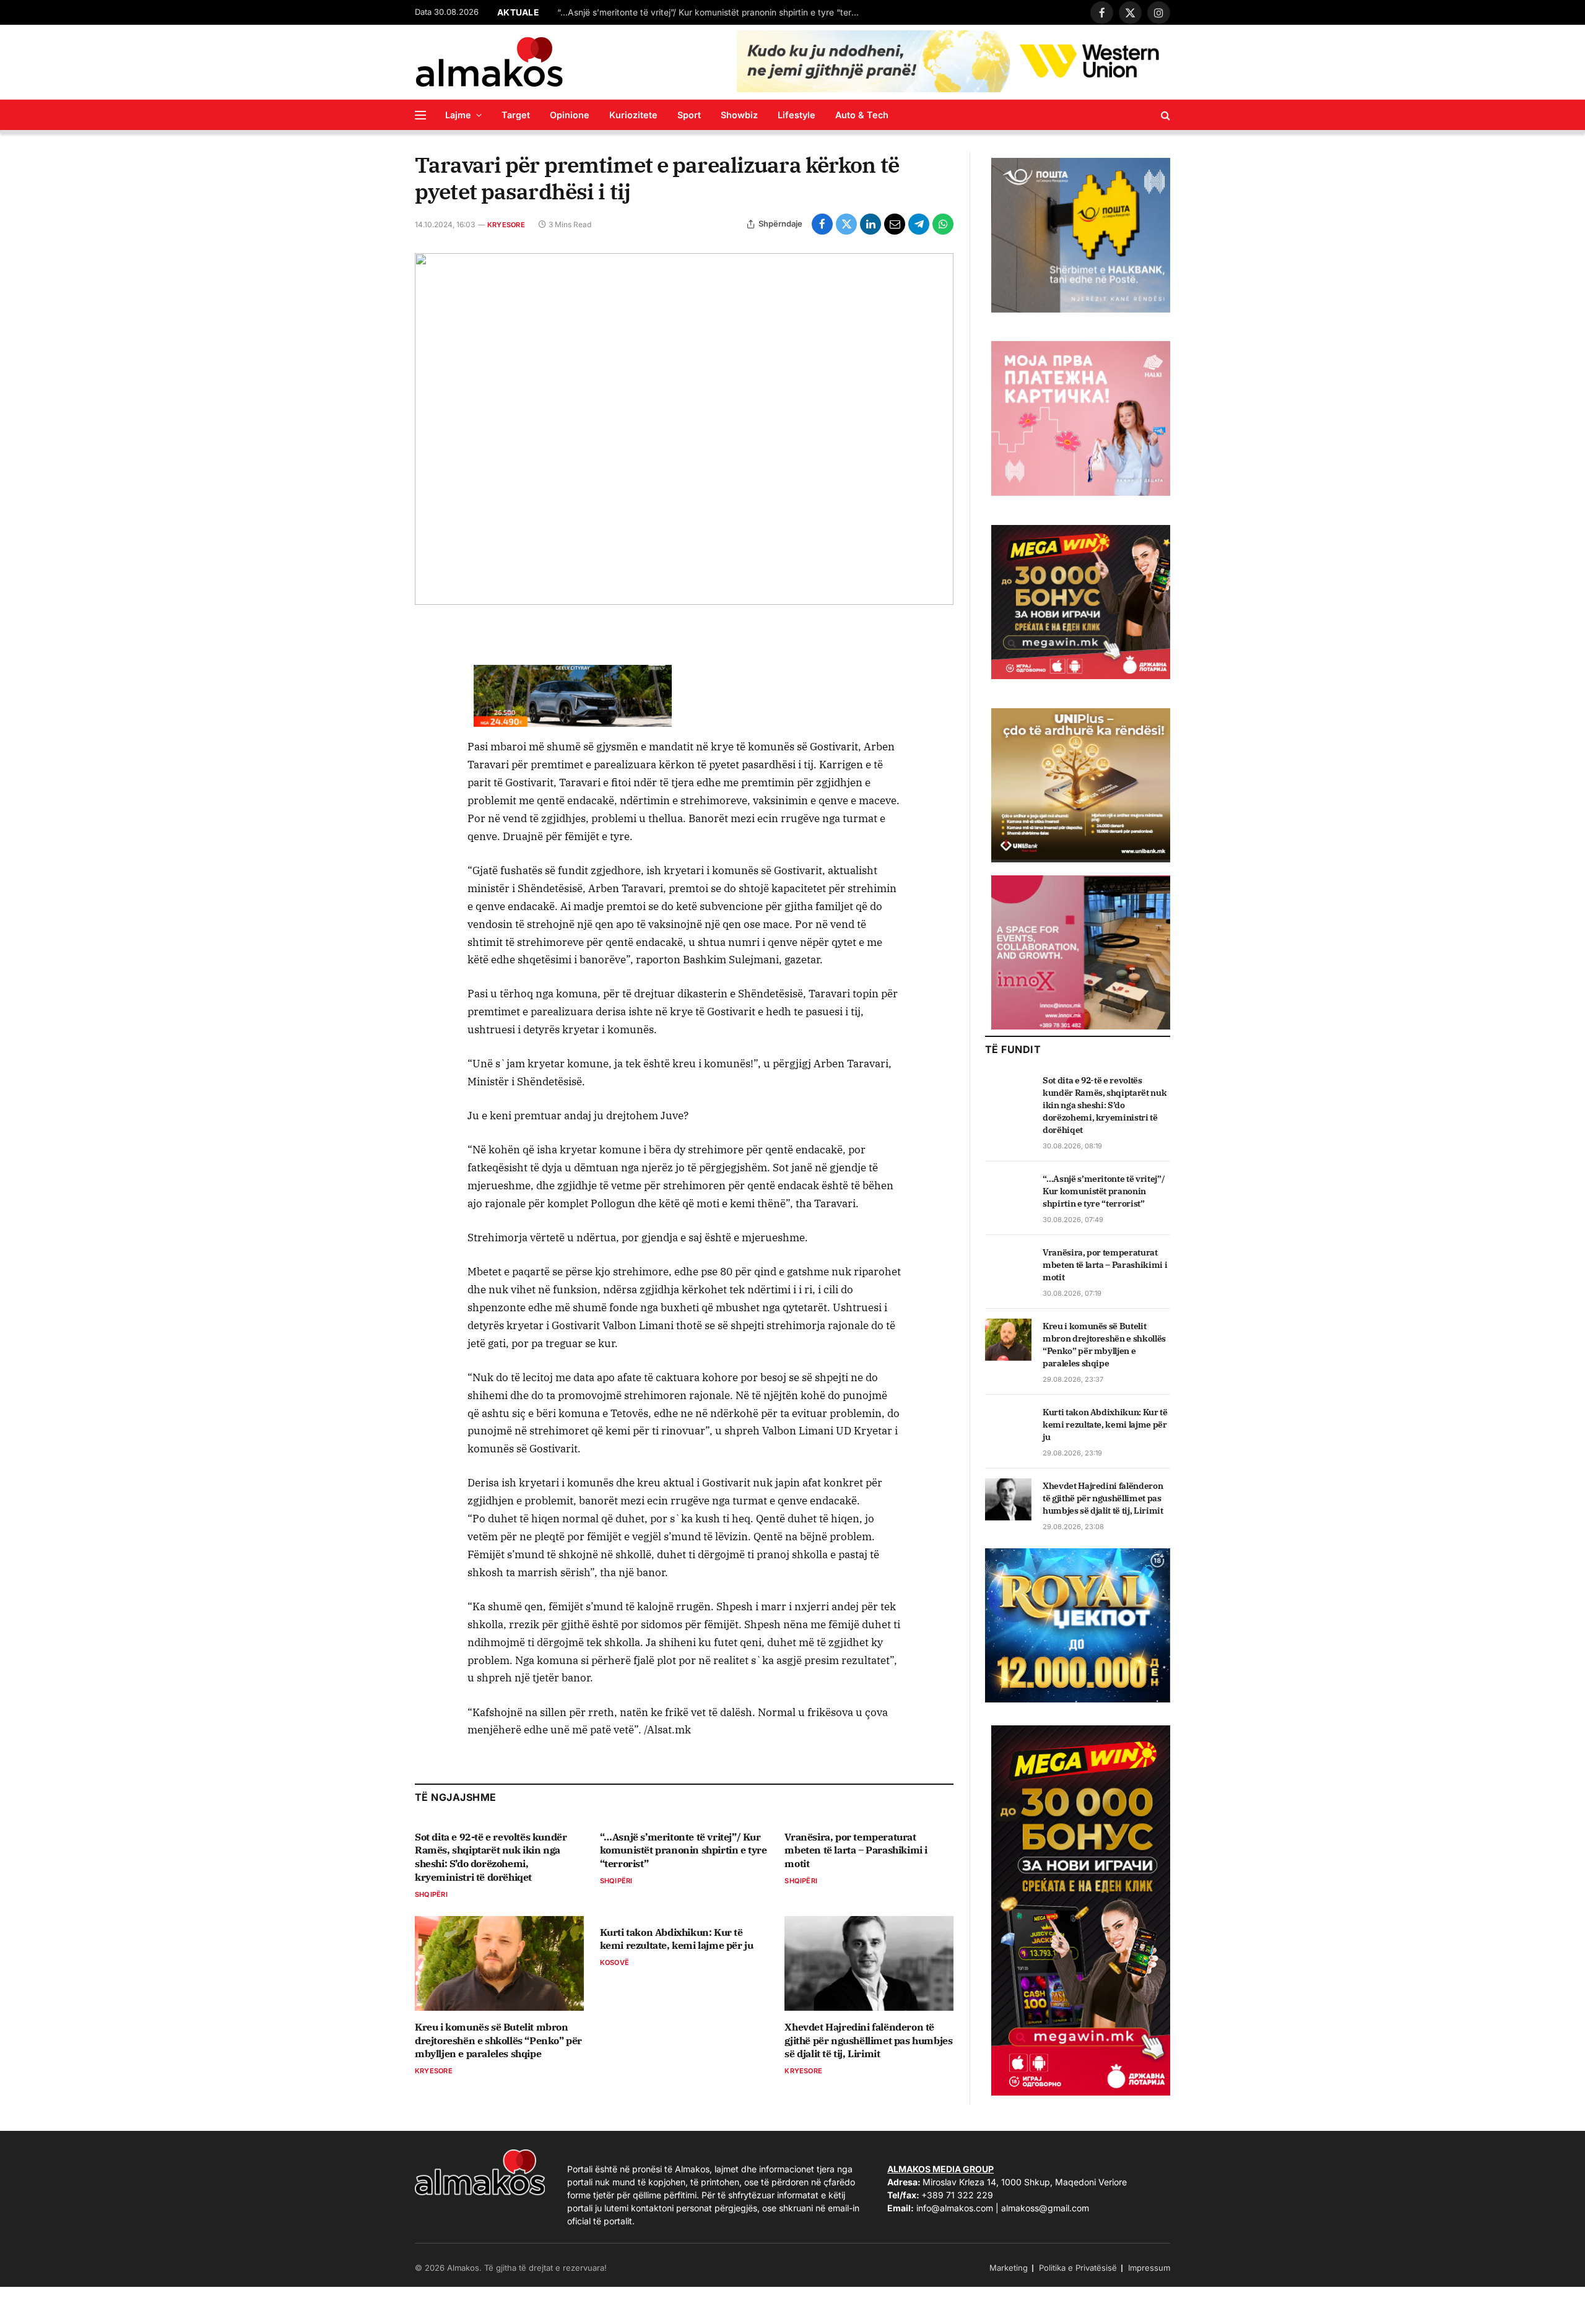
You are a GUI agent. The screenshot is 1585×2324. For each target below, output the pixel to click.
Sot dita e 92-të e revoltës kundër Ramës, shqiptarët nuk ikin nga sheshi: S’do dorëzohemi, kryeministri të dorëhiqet (491, 1857)
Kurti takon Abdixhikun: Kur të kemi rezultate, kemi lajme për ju (677, 1939)
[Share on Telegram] (919, 224)
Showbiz (739, 115)
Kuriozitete (633, 115)
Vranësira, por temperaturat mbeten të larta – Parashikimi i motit (856, 1850)
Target (516, 115)
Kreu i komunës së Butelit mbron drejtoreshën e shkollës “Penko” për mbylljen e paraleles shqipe (498, 2040)
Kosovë (614, 1962)
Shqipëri (431, 1894)
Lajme (458, 115)
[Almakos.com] (489, 62)
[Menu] (420, 115)
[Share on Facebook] (822, 224)
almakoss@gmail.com (1045, 2208)
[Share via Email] (895, 224)
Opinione (570, 115)
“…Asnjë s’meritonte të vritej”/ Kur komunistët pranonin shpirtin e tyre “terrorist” (712, 12)
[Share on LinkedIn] (871, 224)
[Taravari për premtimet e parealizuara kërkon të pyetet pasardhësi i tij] (684, 429)
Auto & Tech (862, 115)
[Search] (1164, 115)
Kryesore (506, 225)
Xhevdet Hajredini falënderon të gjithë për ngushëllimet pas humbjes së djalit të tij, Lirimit (868, 2040)
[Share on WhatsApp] (943, 224)
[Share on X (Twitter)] (846, 224)
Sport (689, 115)
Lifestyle (797, 115)
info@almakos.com (955, 2208)
